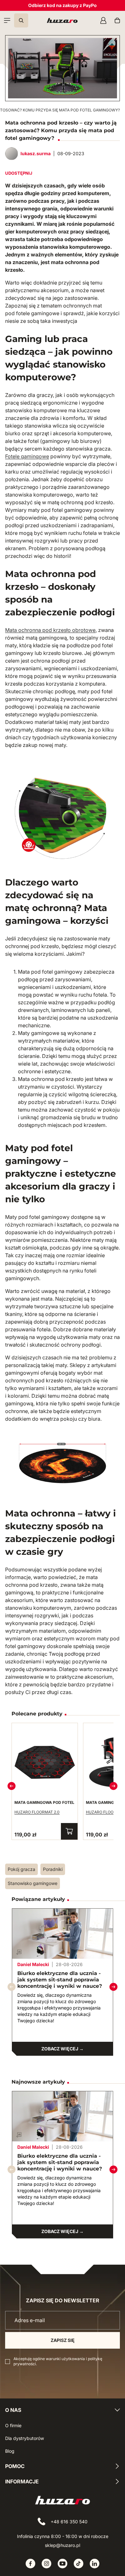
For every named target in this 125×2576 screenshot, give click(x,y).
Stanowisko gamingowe (33, 1883)
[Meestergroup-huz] (62, 20)
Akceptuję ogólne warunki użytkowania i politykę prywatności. (58, 2361)
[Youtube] (63, 2564)
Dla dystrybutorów (25, 2438)
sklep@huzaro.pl (63, 2545)
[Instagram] (46, 2564)
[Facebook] (30, 2564)
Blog (10, 2451)
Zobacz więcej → (63, 2049)
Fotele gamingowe (27, 456)
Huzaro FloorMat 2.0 (37, 1812)
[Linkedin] (95, 2564)
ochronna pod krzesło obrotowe (56, 630)
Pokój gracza (21, 1869)
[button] (114, 1987)
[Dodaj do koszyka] (69, 1831)
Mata (11, 630)
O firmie (13, 2425)
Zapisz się (63, 2340)
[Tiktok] (79, 2564)
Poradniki (53, 1869)
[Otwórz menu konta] (103, 20)
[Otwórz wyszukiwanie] (21, 20)
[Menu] (7, 20)
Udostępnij (19, 173)
